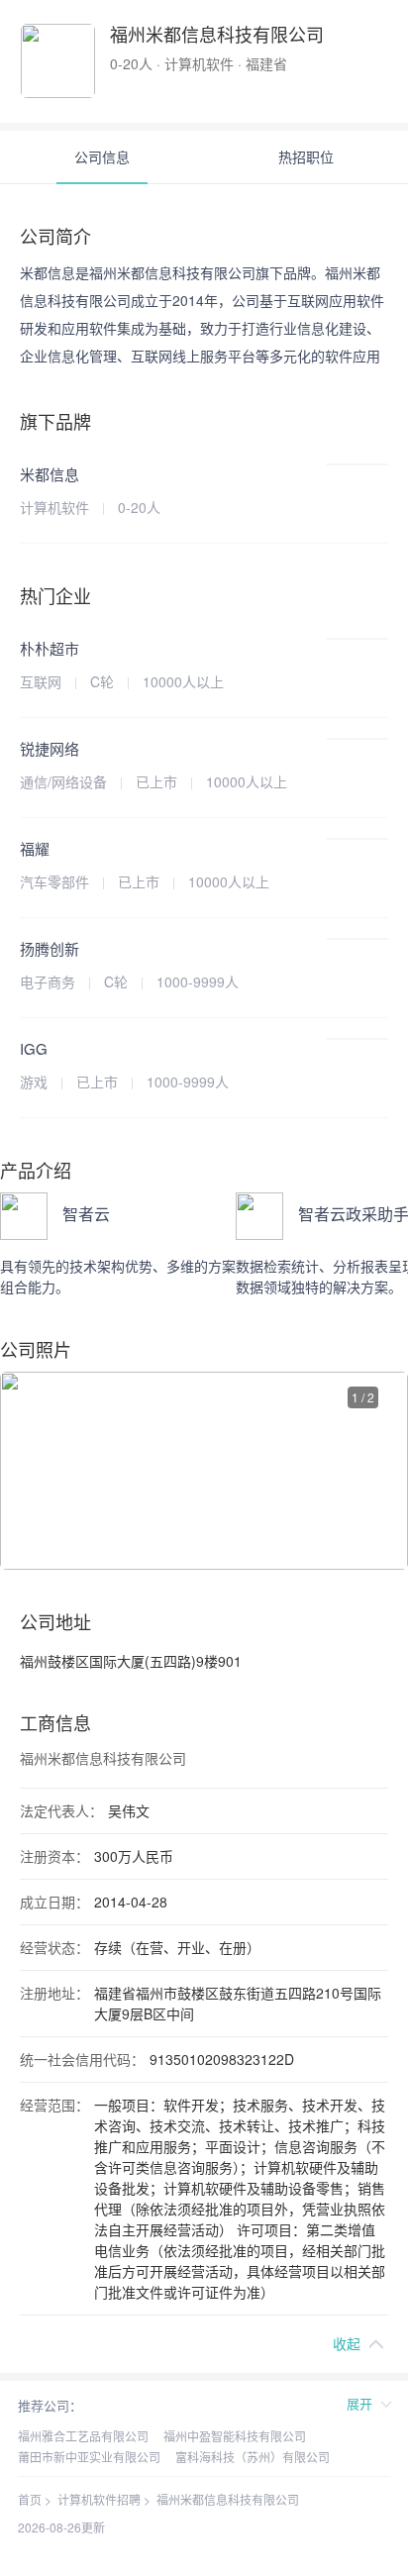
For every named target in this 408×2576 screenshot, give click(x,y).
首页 (30, 2499)
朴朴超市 (50, 648)
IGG (34, 1048)
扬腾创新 (50, 948)
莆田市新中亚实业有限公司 (89, 2457)
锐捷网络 (50, 748)
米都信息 (50, 474)
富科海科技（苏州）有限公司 (253, 2457)
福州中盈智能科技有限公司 (235, 2436)
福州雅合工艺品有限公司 (83, 2436)
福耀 (35, 848)
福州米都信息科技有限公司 (228, 2499)
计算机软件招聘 (99, 2499)
